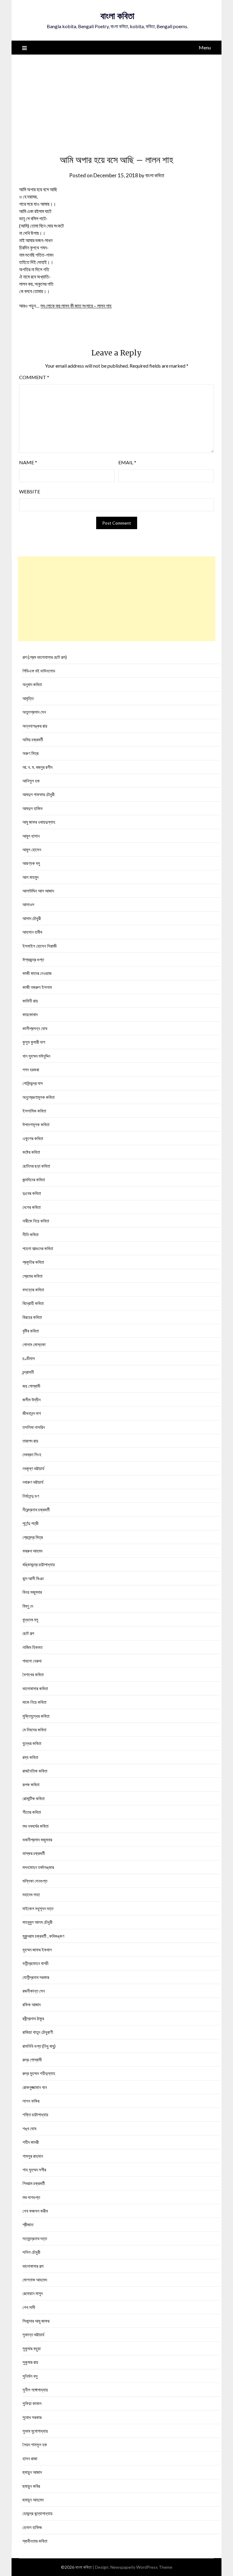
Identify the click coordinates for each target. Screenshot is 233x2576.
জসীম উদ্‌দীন (32, 1400)
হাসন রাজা (30, 2458)
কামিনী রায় (30, 1001)
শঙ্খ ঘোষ (29, 2128)
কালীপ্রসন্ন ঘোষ (35, 1028)
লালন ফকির (31, 2101)
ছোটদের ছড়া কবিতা (36, 1166)
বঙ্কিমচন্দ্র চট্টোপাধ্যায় (39, 1564)
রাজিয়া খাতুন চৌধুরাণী (38, 2032)
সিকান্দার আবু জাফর (36, 2321)
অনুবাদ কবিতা (32, 684)
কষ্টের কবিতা (31, 1152)
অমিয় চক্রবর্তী (33, 739)
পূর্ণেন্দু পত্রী (30, 1523)
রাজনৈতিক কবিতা (35, 1771)
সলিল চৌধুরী (31, 2252)
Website (30, 491)
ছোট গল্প (28, 1633)
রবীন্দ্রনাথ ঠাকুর (33, 2018)
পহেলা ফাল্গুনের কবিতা (38, 1248)
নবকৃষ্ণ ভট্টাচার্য (33, 1468)
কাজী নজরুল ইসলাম (37, 987)
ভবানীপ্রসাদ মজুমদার (37, 1840)
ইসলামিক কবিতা (34, 1111)
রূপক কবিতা (31, 1784)
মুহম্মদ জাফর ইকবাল (37, 1950)
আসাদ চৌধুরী (32, 918)
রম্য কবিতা (30, 1757)
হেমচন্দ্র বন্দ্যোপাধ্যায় (37, 2513)
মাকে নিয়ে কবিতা (34, 1702)
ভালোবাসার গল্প (33, 2266)
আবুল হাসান (31, 836)
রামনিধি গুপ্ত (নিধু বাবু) (39, 2046)
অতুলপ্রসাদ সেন (34, 712)
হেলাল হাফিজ (32, 2527)
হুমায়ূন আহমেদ (33, 2500)
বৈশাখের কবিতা (33, 1674)
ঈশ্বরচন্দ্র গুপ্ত (33, 959)
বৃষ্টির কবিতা (31, 1331)
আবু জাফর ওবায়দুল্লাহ (39, 822)
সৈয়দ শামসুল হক (35, 2444)
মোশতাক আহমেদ (35, 2280)
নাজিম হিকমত (32, 1647)
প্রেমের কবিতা (32, 1276)
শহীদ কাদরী (31, 2142)
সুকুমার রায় (30, 2362)
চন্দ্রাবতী (28, 1372)
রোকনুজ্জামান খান (35, 2087)
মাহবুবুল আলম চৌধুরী (37, 1922)
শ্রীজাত (28, 2224)
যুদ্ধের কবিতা (32, 1743)
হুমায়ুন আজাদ (32, 2472)
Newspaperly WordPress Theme (141, 2567)
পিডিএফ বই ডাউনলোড (39, 671)
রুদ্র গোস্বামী (32, 2060)
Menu (205, 47)
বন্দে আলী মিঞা (33, 1578)
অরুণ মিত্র (30, 753)
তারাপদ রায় (30, 1441)
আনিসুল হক (31, 781)
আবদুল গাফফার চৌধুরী (39, 794)
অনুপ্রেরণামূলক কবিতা (39, 1097)
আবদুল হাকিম (32, 808)
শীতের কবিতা (32, 1812)
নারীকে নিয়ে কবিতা (36, 1221)
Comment (34, 377)
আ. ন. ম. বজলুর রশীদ (37, 767)
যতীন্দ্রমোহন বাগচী (35, 1963)
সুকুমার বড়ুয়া (32, 2348)
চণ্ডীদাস (29, 1358)
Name (28, 462)
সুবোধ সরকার (32, 2417)
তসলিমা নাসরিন (34, 1427)
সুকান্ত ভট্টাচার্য (33, 2334)
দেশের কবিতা (32, 1207)
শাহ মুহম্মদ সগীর (34, 2170)
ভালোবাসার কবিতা (35, 1688)
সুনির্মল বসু (30, 2376)
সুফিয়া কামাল (32, 2403)
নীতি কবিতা (30, 1234)
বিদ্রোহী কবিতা (33, 1303)
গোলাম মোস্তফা (34, 1344)
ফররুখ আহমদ (32, 1551)
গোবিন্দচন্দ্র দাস (33, 1083)
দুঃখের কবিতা (32, 1193)
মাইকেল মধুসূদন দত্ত (38, 1908)
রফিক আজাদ (32, 2004)
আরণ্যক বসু (31, 863)
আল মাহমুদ (30, 877)
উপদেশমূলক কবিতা (36, 1124)
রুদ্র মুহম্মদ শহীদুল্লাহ (39, 2073)
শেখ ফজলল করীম (35, 2211)
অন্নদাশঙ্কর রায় (35, 726)
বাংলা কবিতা (117, 16)
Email (127, 462)
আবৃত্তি (28, 698)
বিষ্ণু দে (28, 1606)
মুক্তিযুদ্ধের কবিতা (36, 1716)
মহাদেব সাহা (31, 1894)
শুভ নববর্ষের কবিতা (35, 1826)
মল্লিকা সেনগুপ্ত (35, 1881)
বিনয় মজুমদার (32, 1592)
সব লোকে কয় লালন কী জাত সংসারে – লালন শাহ (76, 306)
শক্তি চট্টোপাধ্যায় (35, 2114)
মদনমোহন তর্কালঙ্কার (38, 1867)
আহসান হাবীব (32, 932)
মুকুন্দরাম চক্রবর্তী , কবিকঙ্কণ (43, 1936)
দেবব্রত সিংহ (32, 1454)
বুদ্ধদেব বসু (30, 1620)
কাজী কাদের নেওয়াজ (37, 973)
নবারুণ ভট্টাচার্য (33, 1482)
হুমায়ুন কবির (31, 2486)
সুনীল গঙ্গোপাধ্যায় (35, 2390)
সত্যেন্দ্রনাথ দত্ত (35, 2238)
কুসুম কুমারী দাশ (34, 1042)
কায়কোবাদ (30, 1014)
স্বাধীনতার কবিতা (35, 2541)
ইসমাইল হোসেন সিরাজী (40, 946)
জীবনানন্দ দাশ (32, 1413)
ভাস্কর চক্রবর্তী (34, 1853)
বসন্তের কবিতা (33, 1290)
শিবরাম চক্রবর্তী (34, 2183)
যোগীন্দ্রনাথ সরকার (36, 1977)
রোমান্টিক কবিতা (34, 1798)
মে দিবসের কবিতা (34, 1730)
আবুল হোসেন (32, 849)
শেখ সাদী (29, 2307)
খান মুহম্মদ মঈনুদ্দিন (36, 1056)
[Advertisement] (117, 100)
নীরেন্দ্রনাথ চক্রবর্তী (36, 1510)
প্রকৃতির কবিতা (33, 1262)
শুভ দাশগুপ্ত (31, 2197)
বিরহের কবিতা (32, 1317)
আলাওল (28, 904)
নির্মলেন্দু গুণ (31, 1496)
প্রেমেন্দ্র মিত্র (33, 1537)
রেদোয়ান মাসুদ (33, 2293)
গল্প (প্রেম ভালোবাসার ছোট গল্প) (45, 657)
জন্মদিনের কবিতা (34, 1180)
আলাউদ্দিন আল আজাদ (38, 891)
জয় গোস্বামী (31, 1386)
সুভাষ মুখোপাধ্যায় (35, 2431)
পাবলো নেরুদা (32, 1661)
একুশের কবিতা (33, 1138)
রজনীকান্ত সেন (34, 1991)
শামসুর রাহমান (33, 2156)
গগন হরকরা (31, 1069)
